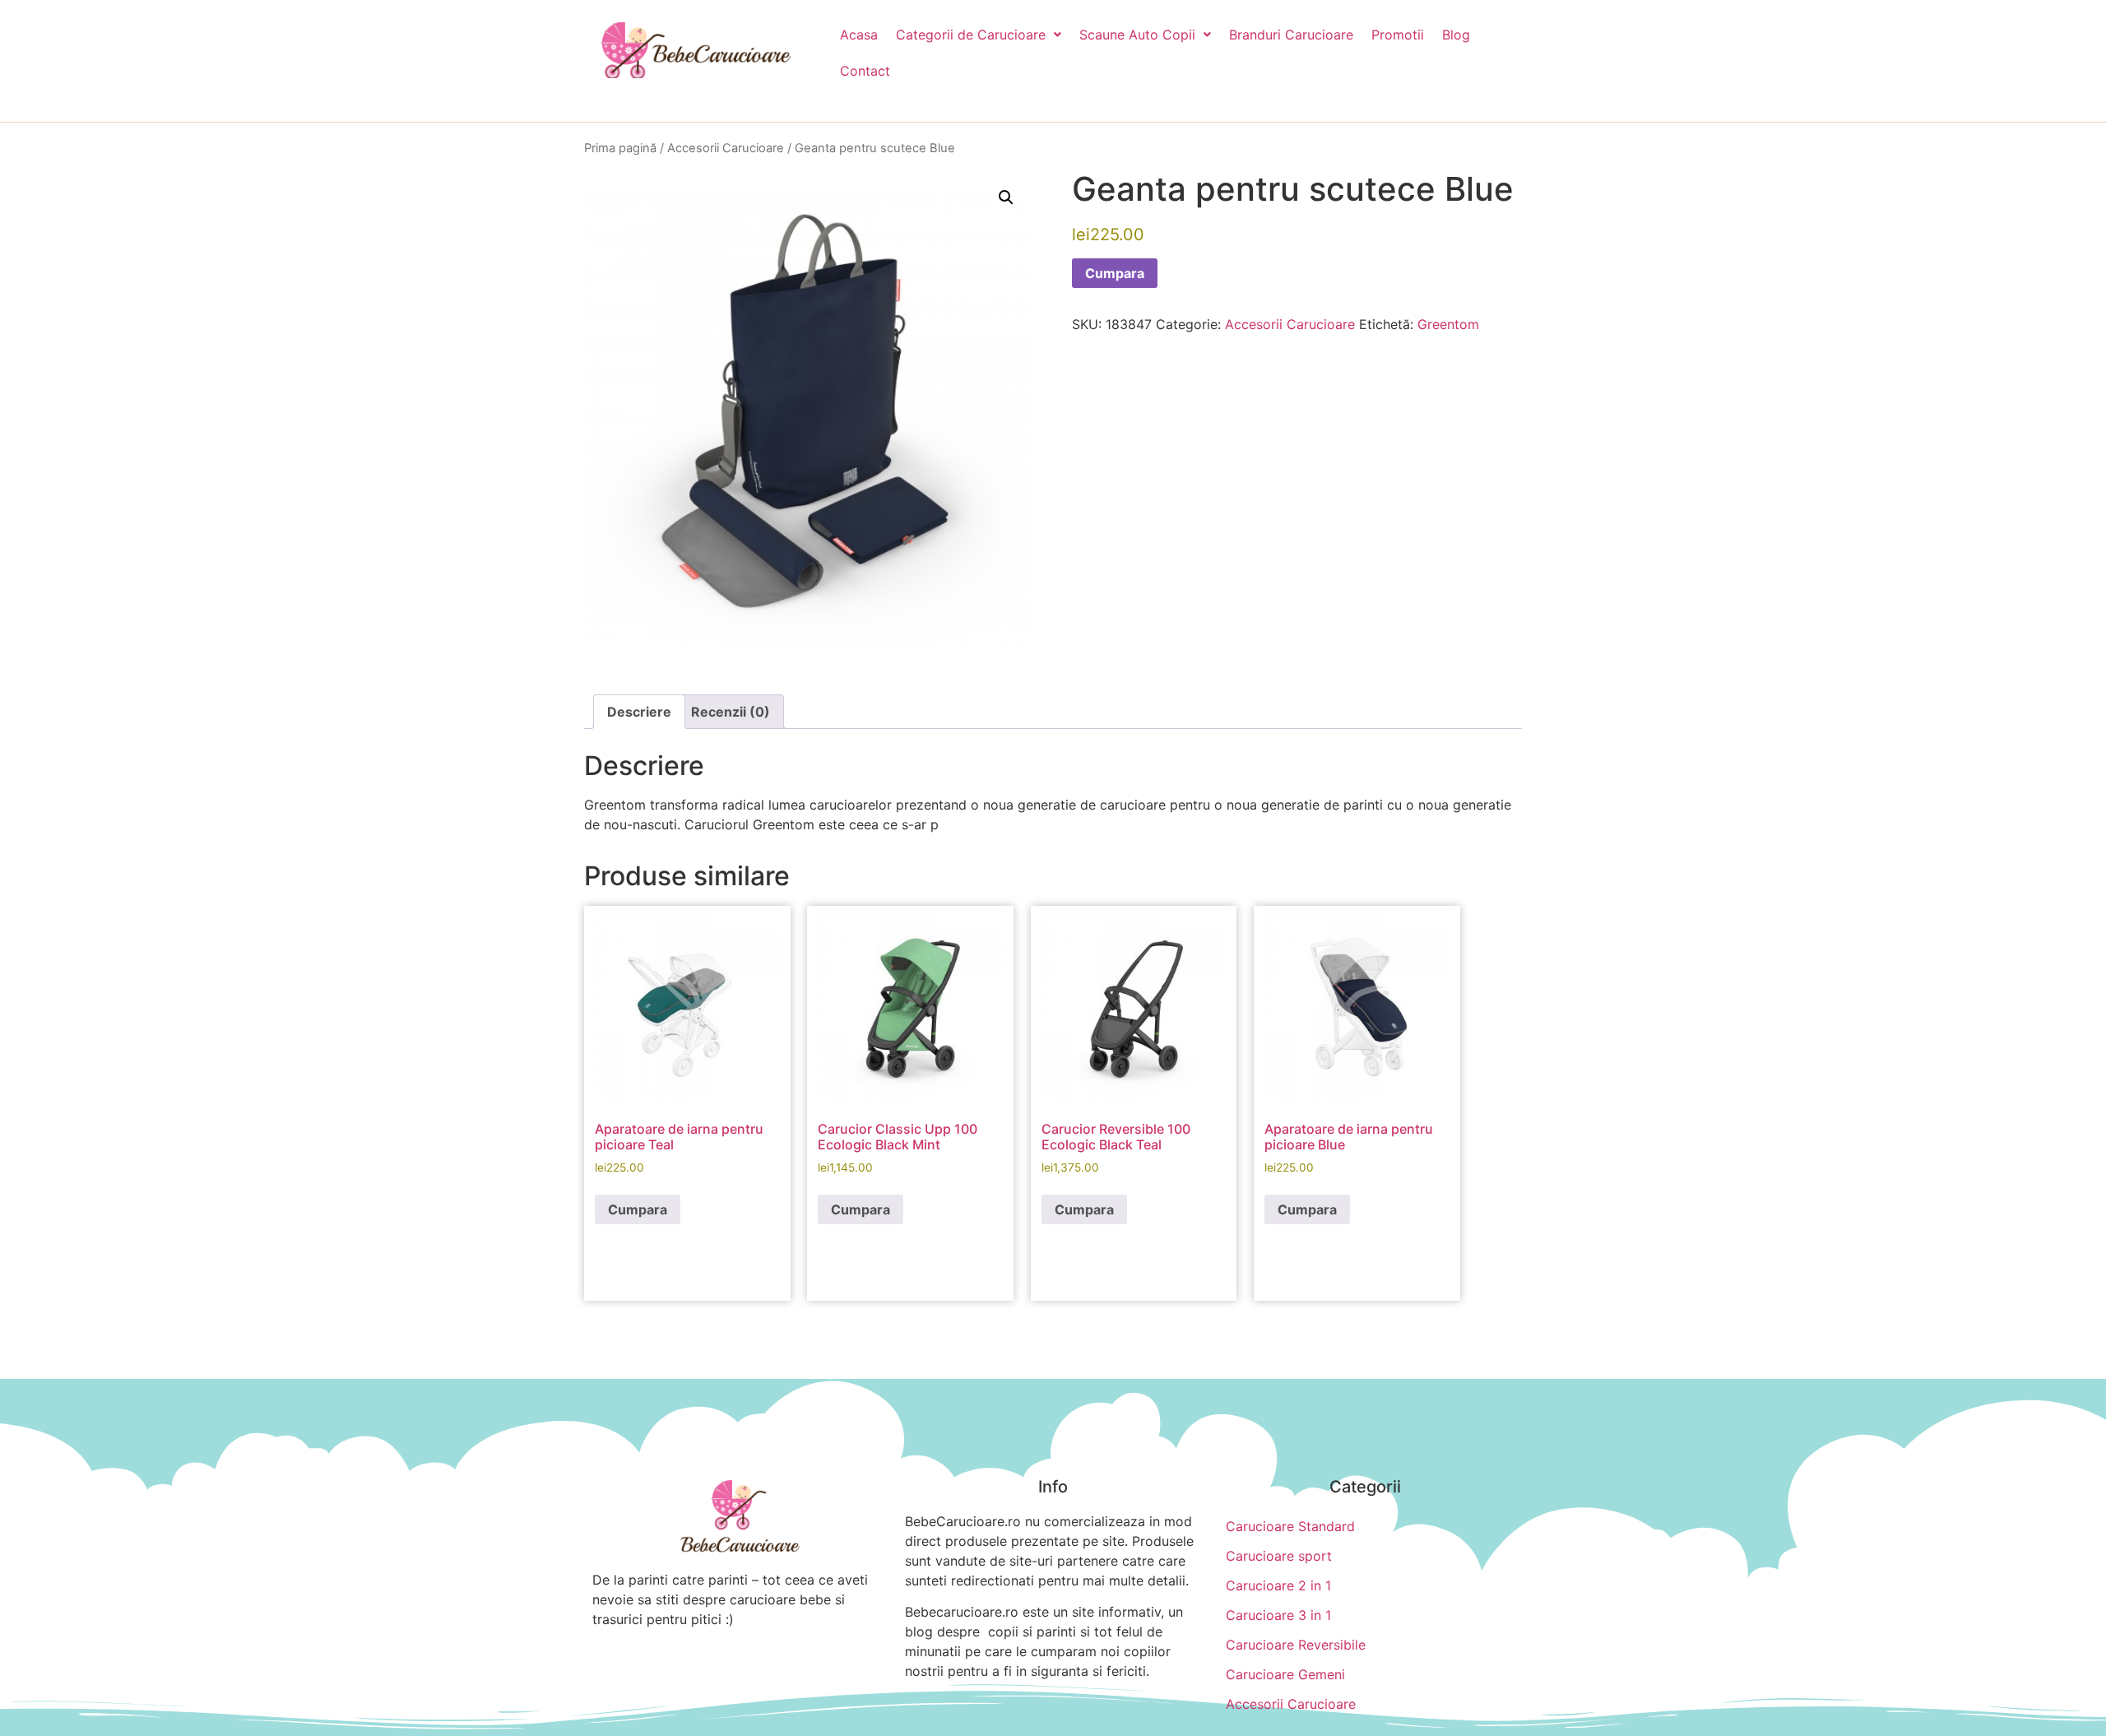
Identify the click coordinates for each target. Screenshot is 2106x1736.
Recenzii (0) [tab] (731, 712)
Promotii (1398, 35)
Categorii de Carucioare (971, 35)
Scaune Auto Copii (1137, 35)
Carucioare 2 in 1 (1278, 1585)
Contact (865, 71)
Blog (1456, 35)
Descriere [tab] (639, 712)
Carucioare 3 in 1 (1278, 1615)
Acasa (859, 35)
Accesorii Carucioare (726, 148)
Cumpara (1115, 273)
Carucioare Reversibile (1296, 1645)
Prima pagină (620, 148)
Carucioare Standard (1290, 1526)
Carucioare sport (1279, 1556)
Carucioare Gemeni (1285, 1674)
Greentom (1448, 324)
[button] (979, 35)
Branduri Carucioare (1291, 35)
